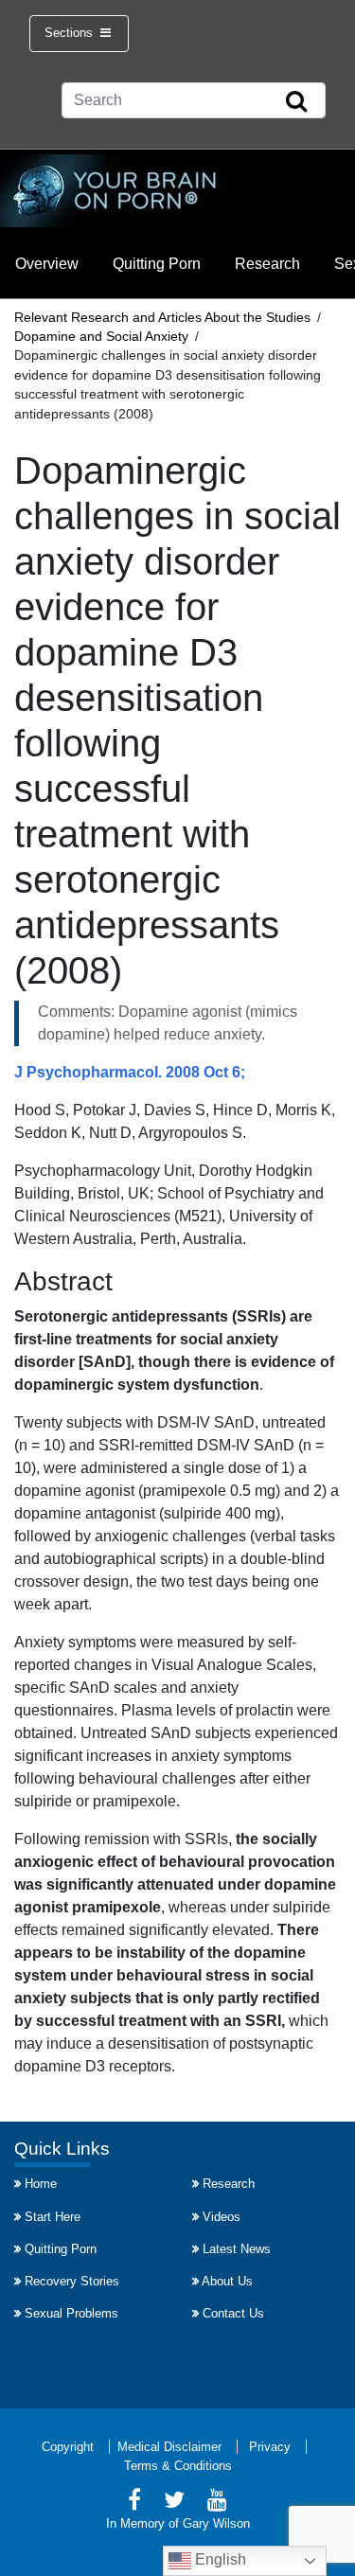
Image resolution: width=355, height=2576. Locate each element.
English (219, 2559)
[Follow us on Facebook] (134, 2503)
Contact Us (233, 2313)
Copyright (68, 2447)
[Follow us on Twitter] (174, 2503)
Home (41, 2184)
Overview (47, 264)
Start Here (53, 2217)
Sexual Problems (71, 2313)
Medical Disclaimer (169, 2447)
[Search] (296, 102)
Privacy (270, 2447)
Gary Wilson (216, 2523)
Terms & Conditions (178, 2466)
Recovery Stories (72, 2281)
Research (267, 264)
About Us (227, 2281)
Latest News (237, 2249)
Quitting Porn (157, 264)
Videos (222, 2217)
